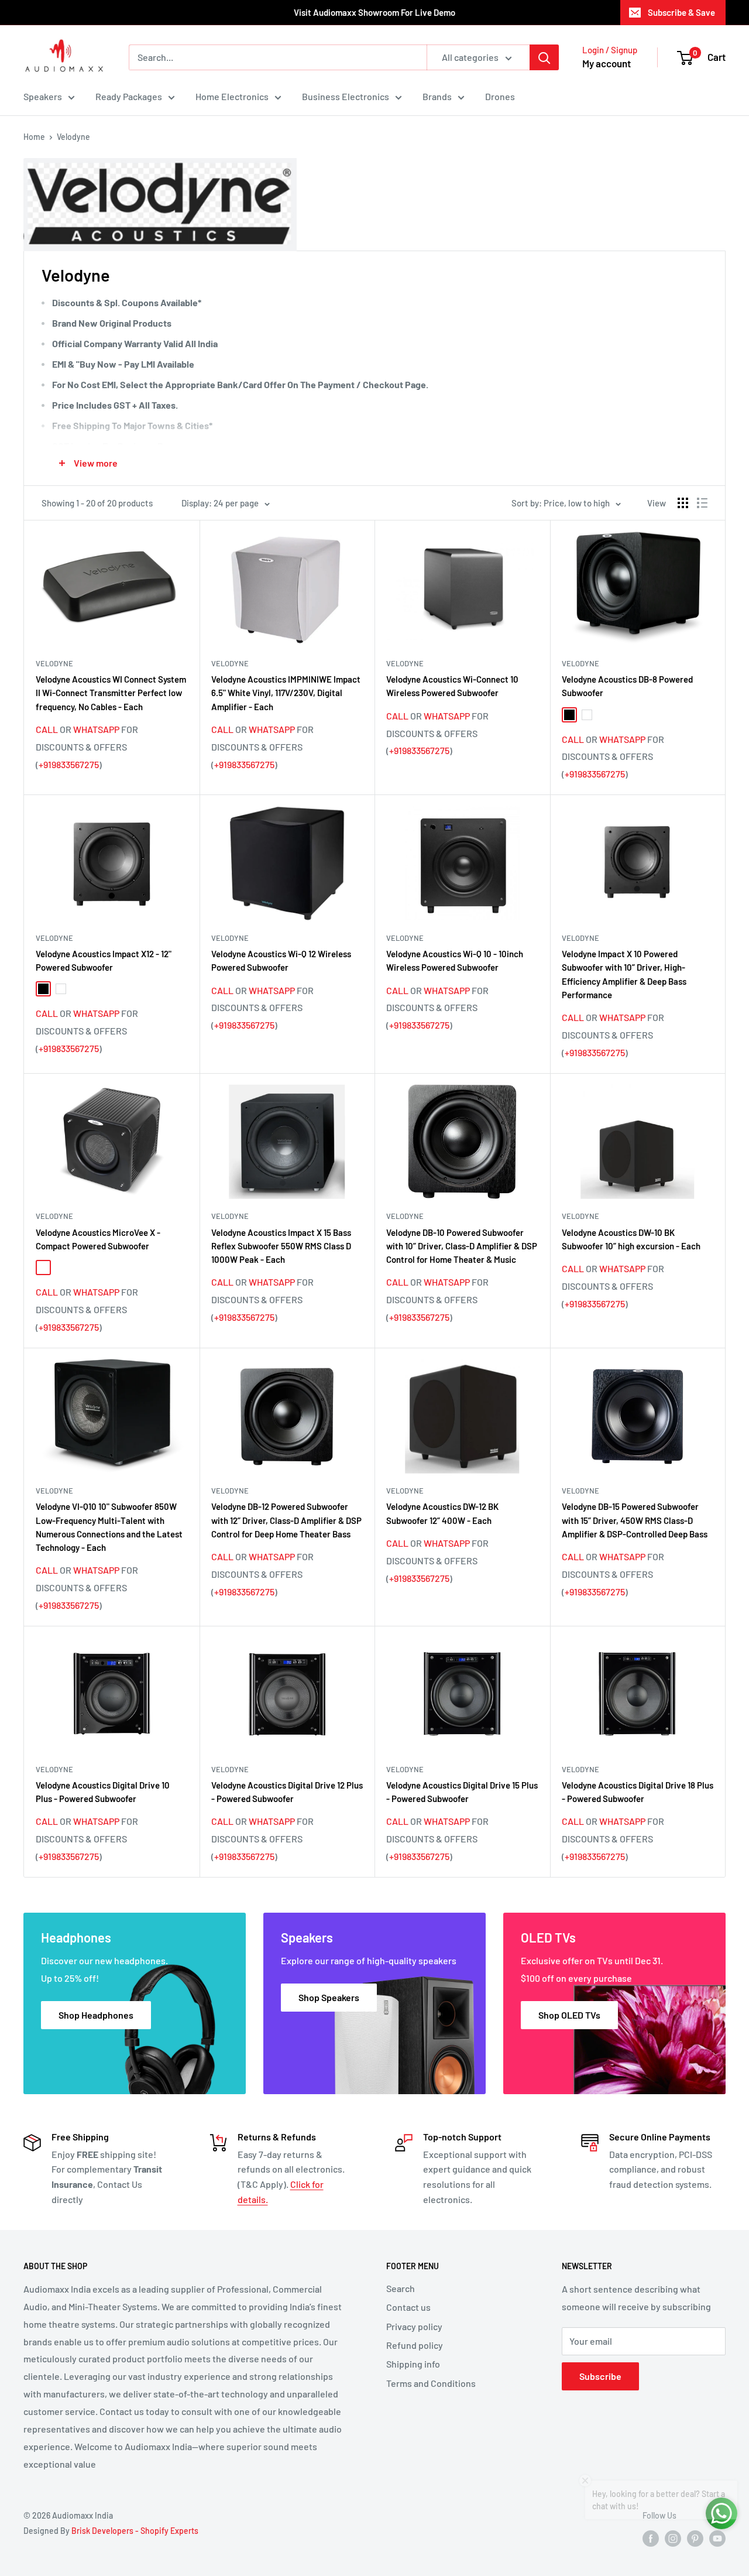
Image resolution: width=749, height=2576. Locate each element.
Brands (437, 96)
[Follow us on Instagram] (673, 2538)
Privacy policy (414, 2326)
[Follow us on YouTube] (717, 2538)
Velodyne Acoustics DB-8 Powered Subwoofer (627, 686)
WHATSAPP (96, 729)
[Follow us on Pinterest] (695, 2538)
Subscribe (600, 2376)
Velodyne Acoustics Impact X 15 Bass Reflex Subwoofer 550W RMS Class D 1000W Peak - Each (281, 1246)
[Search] (544, 57)
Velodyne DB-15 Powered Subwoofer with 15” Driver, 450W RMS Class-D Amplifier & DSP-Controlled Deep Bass (635, 1520)
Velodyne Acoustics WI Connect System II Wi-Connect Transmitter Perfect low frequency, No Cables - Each (111, 693)
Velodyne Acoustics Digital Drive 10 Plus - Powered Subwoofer (103, 1792)
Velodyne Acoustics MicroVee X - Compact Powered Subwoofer (98, 1239)
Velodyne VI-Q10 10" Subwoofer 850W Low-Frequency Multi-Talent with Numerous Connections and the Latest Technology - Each (109, 1527)
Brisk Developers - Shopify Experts (135, 2531)
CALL (47, 729)
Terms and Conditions (431, 2383)
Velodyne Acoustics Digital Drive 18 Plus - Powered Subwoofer (638, 1792)
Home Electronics (232, 96)
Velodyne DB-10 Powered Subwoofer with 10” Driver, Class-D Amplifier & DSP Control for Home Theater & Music (462, 1246)
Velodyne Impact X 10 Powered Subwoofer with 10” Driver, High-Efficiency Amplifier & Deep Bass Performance (624, 974)
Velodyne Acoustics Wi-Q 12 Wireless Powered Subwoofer (281, 960)
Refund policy (415, 2345)
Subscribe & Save (681, 12)
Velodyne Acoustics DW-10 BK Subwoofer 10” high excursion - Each (631, 1239)
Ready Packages (129, 96)
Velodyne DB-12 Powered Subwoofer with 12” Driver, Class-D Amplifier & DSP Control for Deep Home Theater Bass (286, 1520)
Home (34, 137)
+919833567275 (69, 764)
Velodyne (73, 137)
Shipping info (413, 2364)
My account (607, 63)
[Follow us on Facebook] (651, 2538)
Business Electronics (346, 96)
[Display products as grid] (683, 503)
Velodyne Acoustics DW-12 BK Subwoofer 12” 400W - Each (442, 1513)
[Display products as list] (702, 503)
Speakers (43, 96)
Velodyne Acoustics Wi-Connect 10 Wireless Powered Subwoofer (452, 686)
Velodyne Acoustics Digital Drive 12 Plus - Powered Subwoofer (287, 1792)
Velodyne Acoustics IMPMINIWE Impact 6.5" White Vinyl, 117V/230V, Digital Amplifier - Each (286, 693)
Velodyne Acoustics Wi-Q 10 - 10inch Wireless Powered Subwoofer (455, 960)
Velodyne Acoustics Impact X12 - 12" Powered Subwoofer (104, 960)
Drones (500, 96)
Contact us (408, 2307)
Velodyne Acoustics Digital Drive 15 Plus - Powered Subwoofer (462, 1792)
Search (401, 2288)
